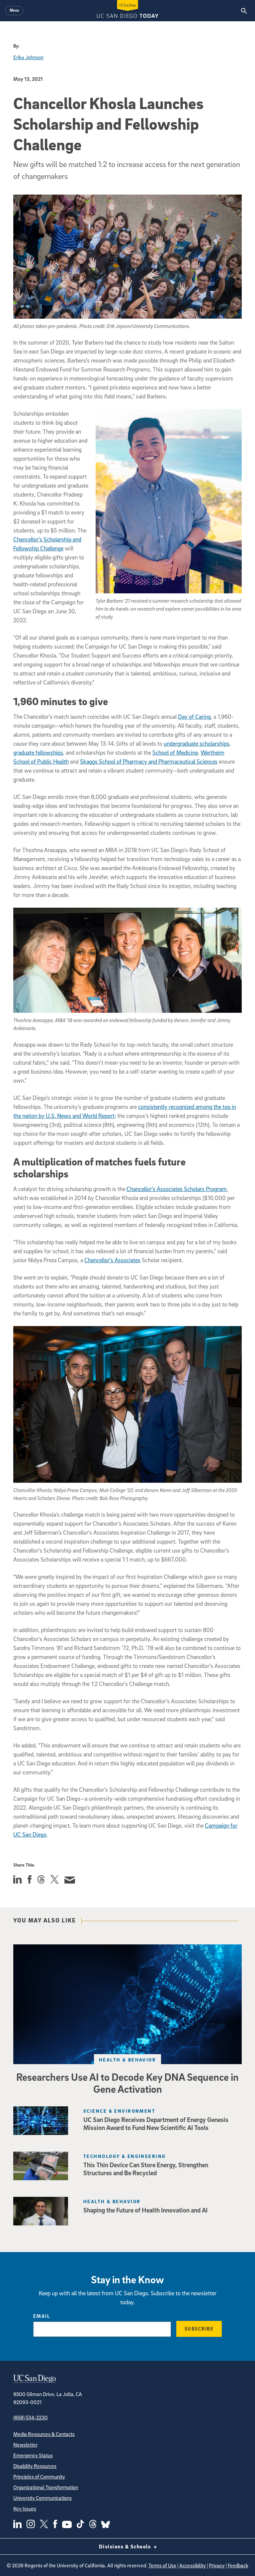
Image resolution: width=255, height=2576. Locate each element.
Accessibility (193, 2565)
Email (42, 2316)
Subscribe (199, 2329)
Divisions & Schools (126, 2546)
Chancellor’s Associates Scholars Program (177, 1189)
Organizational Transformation (46, 2487)
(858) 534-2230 (31, 2417)
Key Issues (25, 2508)
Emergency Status (33, 2455)
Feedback (238, 2565)
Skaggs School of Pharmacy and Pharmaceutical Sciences (149, 761)
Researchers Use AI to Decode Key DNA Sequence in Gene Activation (127, 2083)
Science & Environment (119, 2111)
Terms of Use (162, 2565)
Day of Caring (194, 717)
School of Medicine (175, 753)
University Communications (42, 2498)
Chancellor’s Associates (112, 1260)
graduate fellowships (38, 753)
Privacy (217, 2565)
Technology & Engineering (125, 2156)
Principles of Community (39, 2477)
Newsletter (25, 2445)
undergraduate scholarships (197, 744)
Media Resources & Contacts (44, 2434)
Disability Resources (35, 2466)
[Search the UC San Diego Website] (244, 11)
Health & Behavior (127, 2060)
